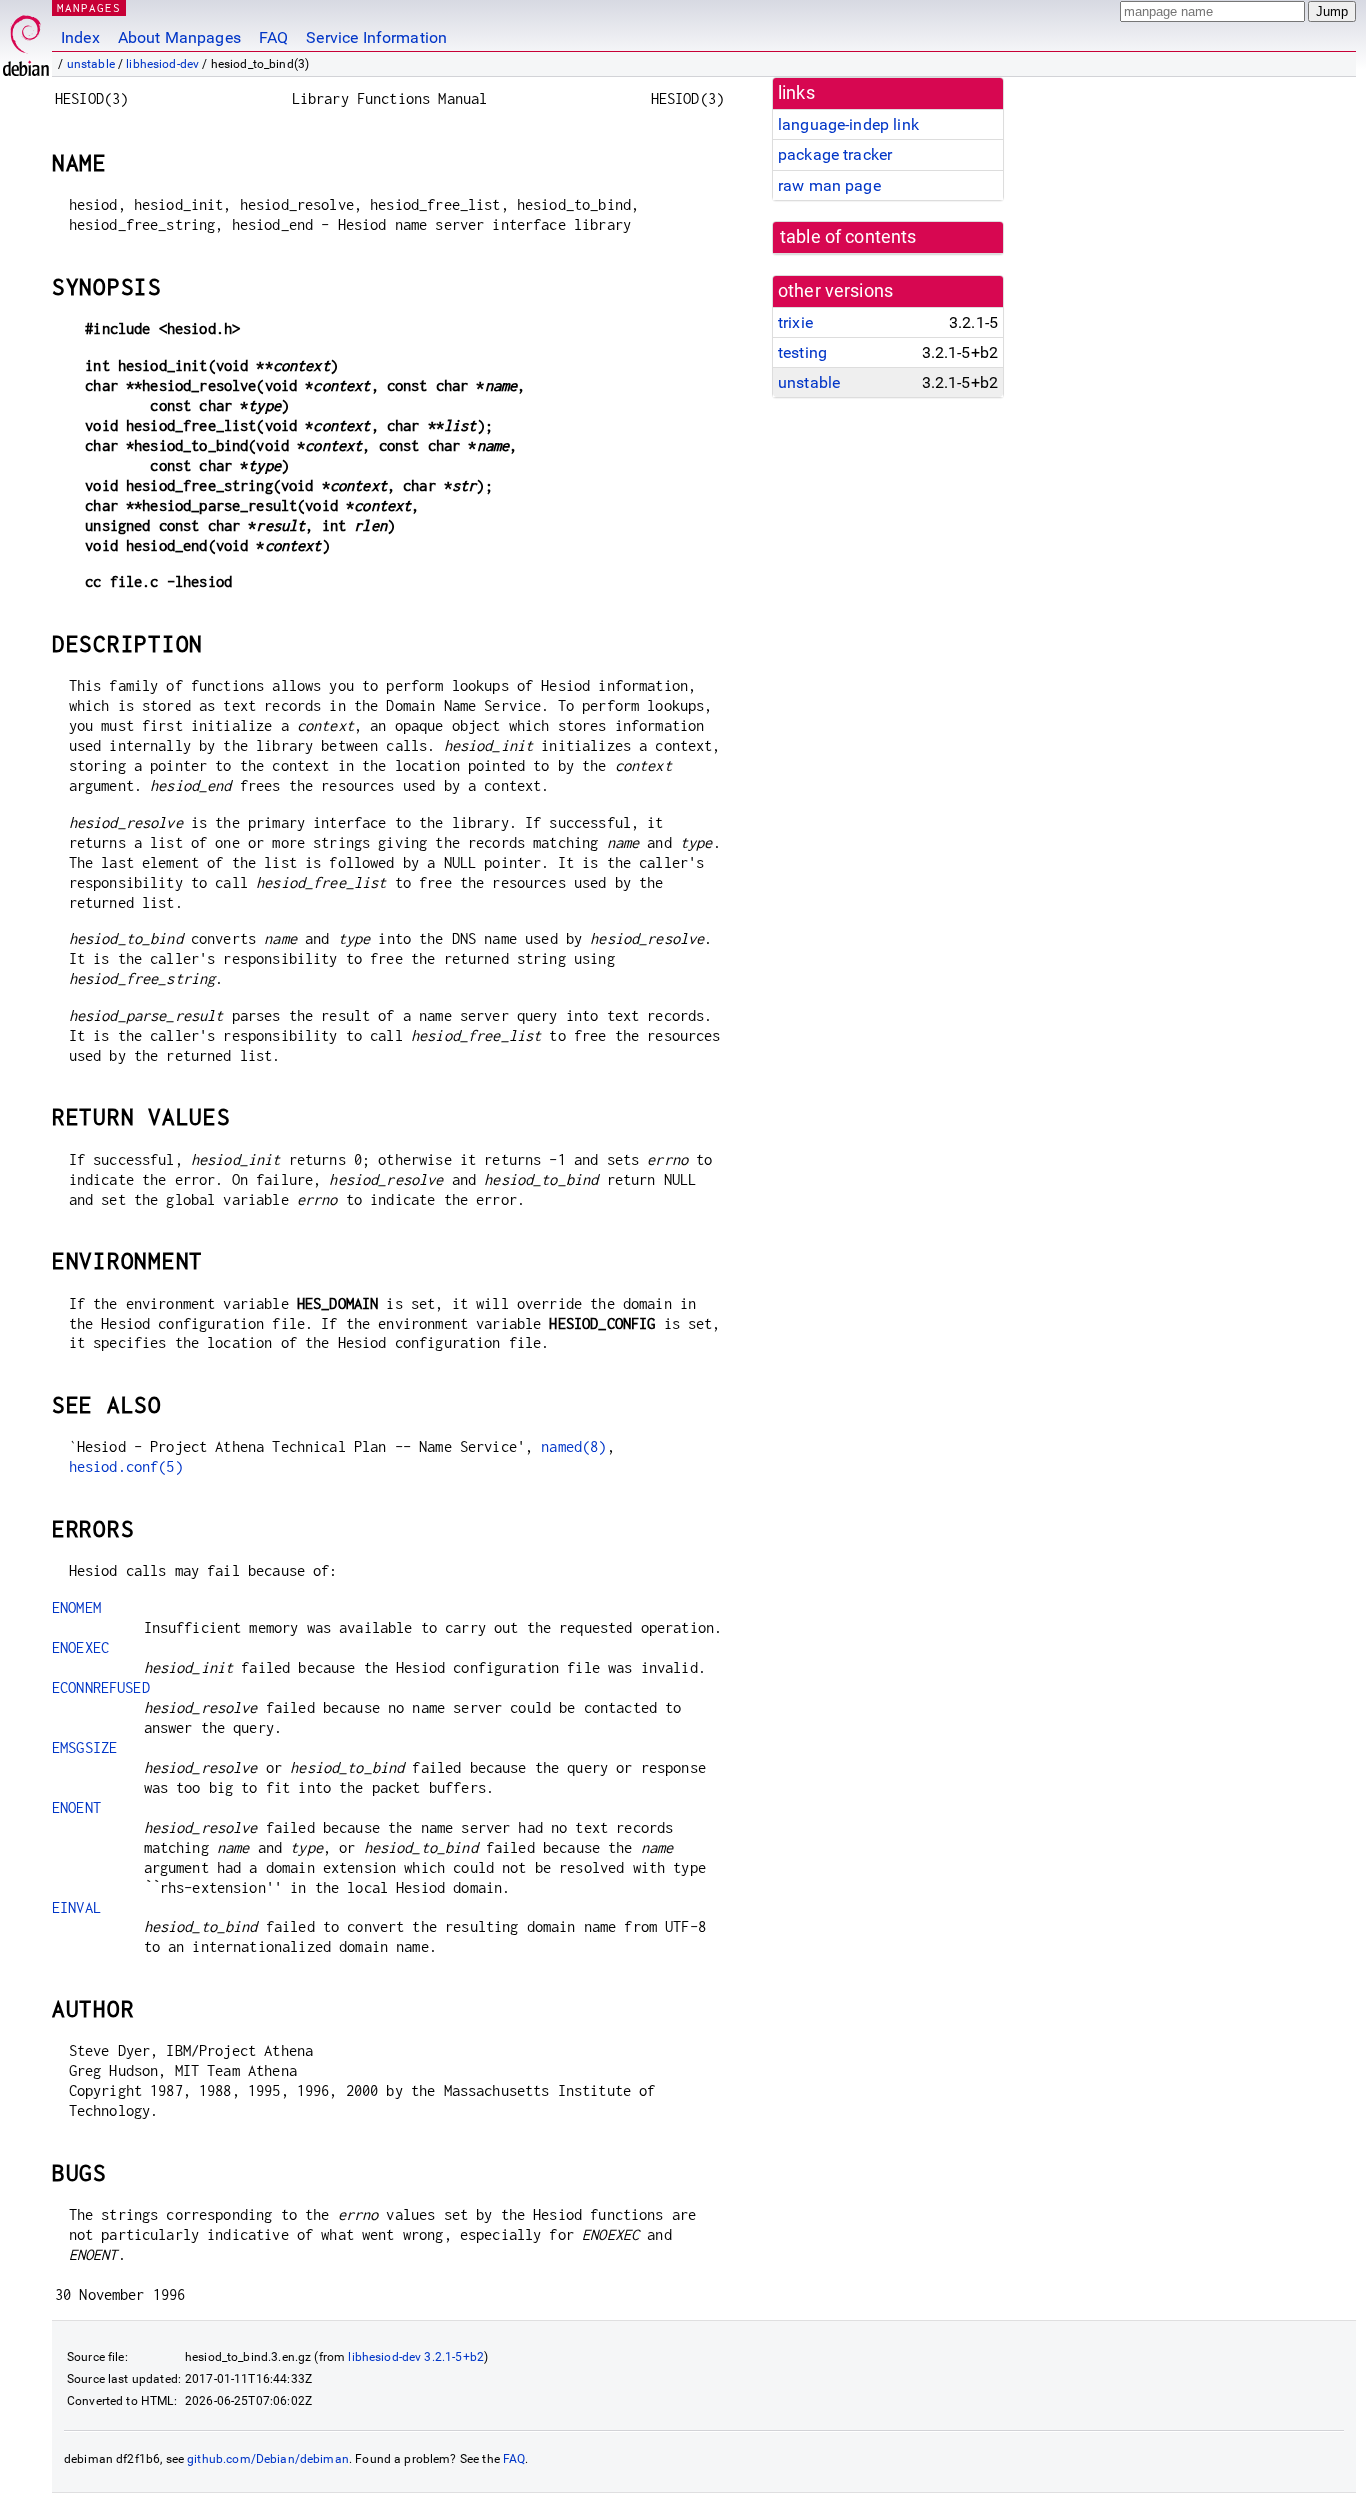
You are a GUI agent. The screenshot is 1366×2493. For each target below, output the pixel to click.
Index (80, 37)
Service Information (376, 37)
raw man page (829, 185)
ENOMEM (76, 1607)
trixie (795, 322)
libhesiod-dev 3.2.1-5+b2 (416, 2357)
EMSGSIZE (84, 1747)
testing (802, 352)
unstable (91, 64)
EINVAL (76, 1907)
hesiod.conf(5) (126, 1466)
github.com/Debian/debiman (268, 2459)
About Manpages (179, 37)
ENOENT (76, 1807)
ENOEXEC (80, 1647)
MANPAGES (89, 7)
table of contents (848, 237)
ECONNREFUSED (101, 1687)
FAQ (273, 37)
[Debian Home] (26, 40)
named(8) (573, 1446)
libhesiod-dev (162, 64)
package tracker (835, 154)
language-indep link (848, 124)
